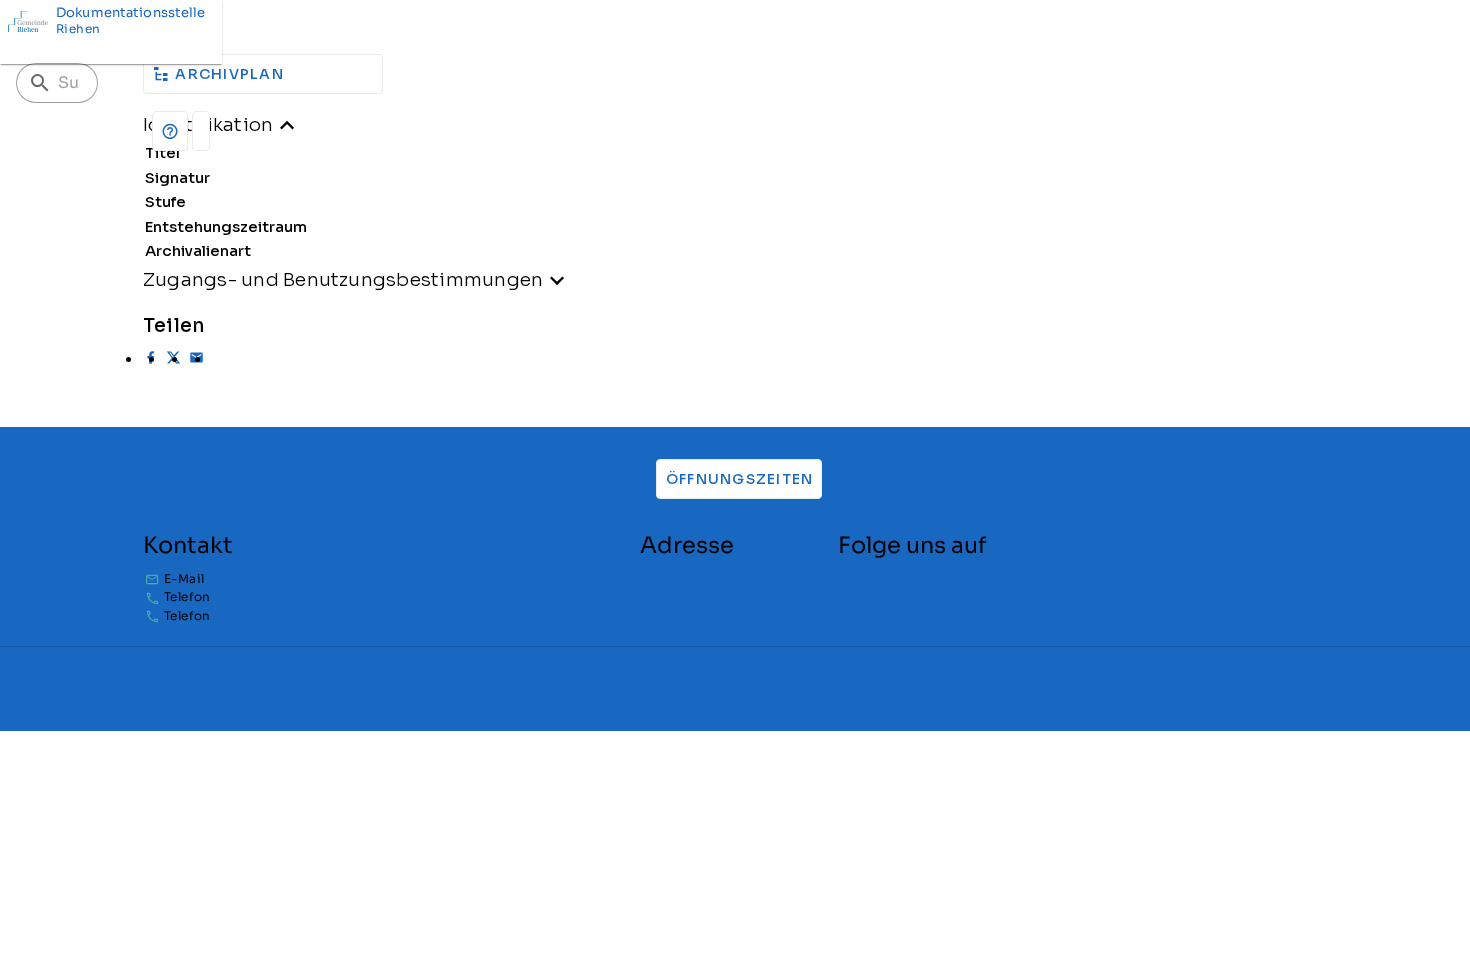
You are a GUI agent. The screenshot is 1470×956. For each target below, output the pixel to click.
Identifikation (208, 124)
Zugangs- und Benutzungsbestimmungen (343, 279)
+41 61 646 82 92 (265, 597)
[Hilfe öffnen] (170, 131)
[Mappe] (201, 131)
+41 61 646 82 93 (265, 615)
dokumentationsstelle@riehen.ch (320, 578)
